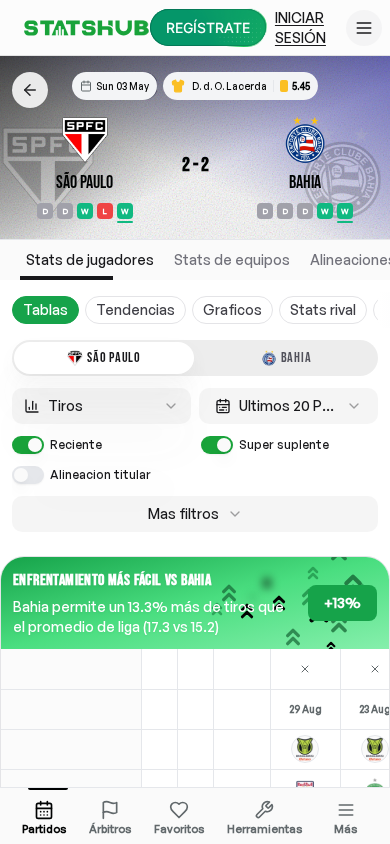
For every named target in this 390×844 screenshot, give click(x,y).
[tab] (104, 358)
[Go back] (30, 90)
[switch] (28, 445)
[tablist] (195, 358)
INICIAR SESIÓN (300, 27)
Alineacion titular (100, 474)
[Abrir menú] (364, 28)
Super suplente (284, 444)
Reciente (76, 444)
